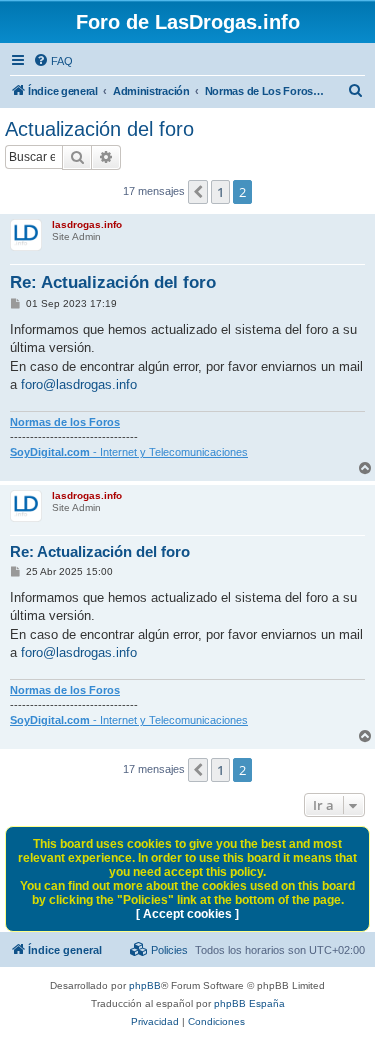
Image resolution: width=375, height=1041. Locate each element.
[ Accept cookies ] (187, 914)
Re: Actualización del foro (113, 282)
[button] (198, 192)
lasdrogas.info (87, 224)
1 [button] (220, 192)
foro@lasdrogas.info (79, 384)
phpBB (145, 985)
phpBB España (249, 1003)
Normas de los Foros (65, 422)
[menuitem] (53, 61)
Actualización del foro (99, 129)
